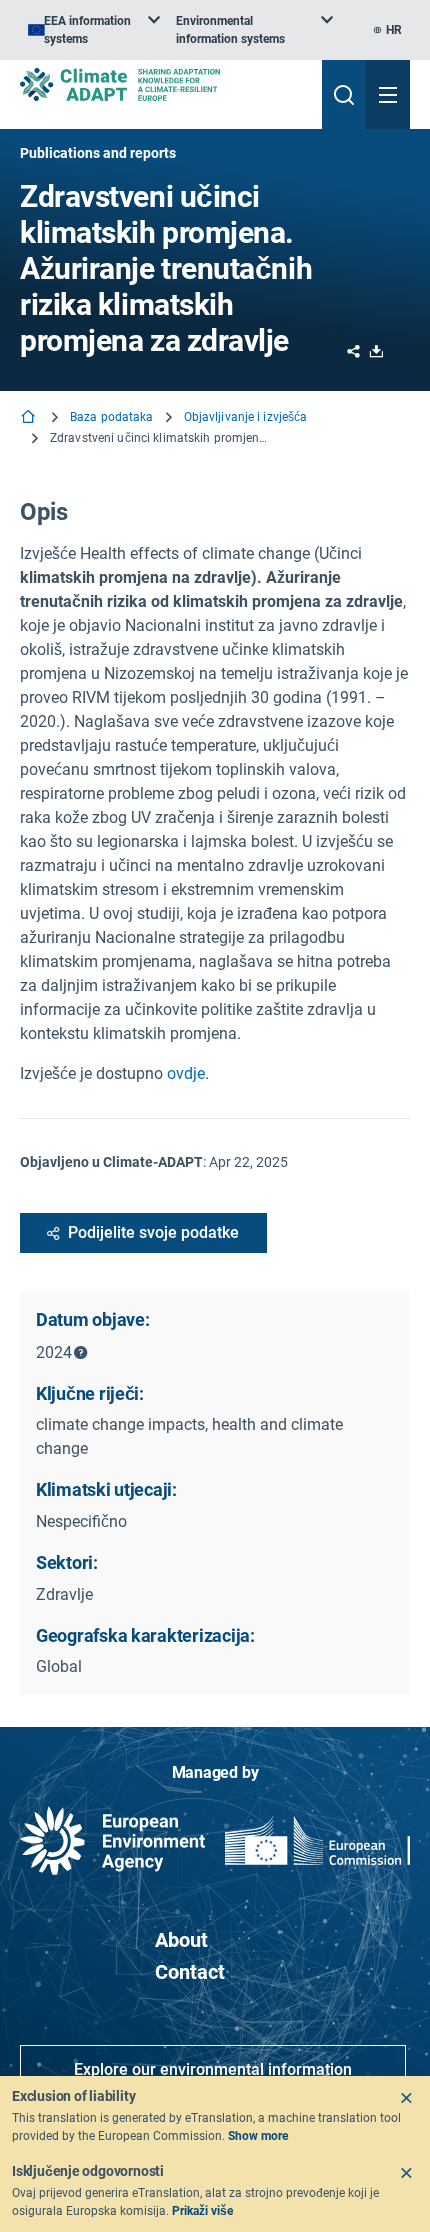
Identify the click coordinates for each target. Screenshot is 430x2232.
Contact (190, 1972)
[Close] (406, 2098)
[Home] (30, 418)
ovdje (186, 1073)
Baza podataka (112, 417)
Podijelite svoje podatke (153, 1232)
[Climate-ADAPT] (163, 84)
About (181, 1940)
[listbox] (94, 30)
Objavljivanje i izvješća (246, 417)
